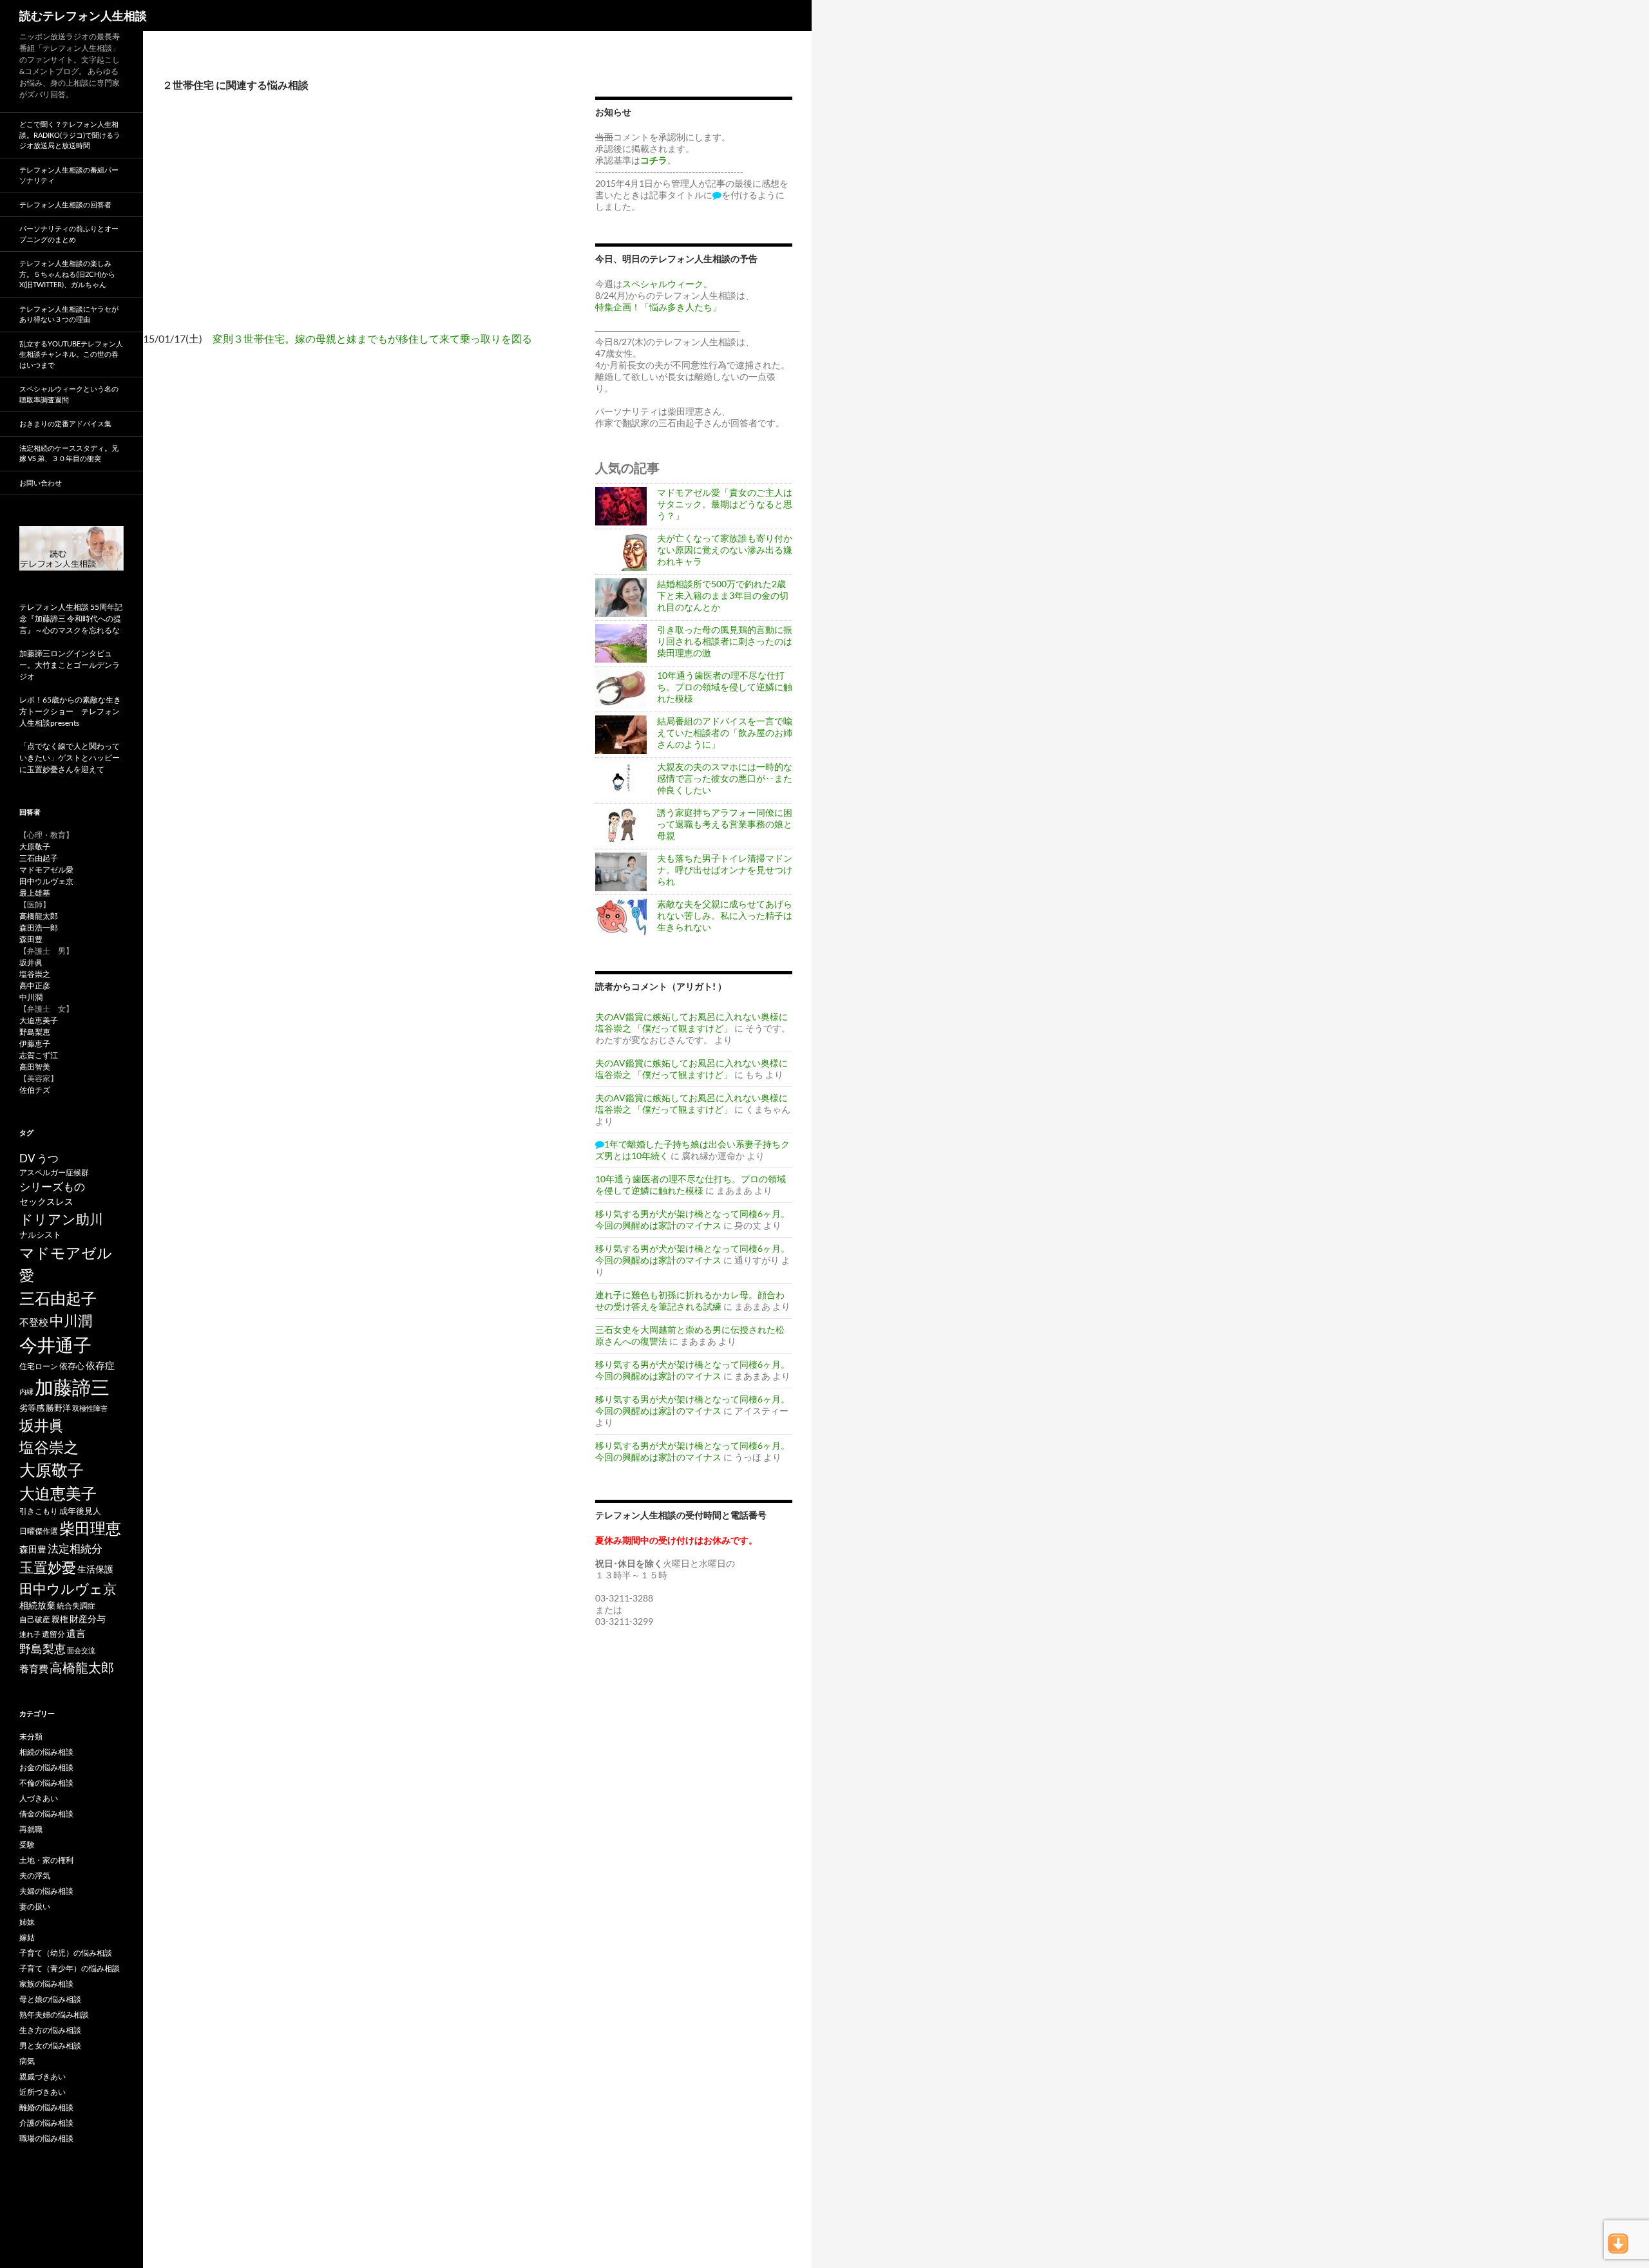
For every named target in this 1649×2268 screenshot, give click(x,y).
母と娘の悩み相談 (50, 1999)
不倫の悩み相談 (46, 1783)
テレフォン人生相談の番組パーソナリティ (69, 175)
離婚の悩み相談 (46, 2107)
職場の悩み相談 (46, 2138)
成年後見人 (80, 1511)
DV (27, 1158)
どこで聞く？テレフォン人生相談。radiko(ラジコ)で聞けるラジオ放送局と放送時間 (70, 135)
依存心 (72, 1366)
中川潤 (31, 997)
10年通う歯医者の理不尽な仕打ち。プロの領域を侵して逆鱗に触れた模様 (725, 687)
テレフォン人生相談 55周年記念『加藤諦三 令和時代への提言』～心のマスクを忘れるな (71, 619)
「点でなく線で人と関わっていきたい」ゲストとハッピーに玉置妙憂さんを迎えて (70, 758)
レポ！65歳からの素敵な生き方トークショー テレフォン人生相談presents (70, 711)
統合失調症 (76, 1606)
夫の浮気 (35, 1876)
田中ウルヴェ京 (46, 881)
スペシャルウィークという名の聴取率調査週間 (69, 394)
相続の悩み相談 (46, 1752)
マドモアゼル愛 (46, 870)
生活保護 (95, 1569)
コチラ (654, 160)
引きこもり (39, 1511)
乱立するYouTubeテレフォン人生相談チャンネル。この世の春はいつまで (71, 354)
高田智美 (35, 1067)
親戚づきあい (43, 2076)
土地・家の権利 (46, 1860)
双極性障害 (90, 1408)
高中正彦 (35, 986)
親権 (60, 1619)
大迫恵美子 (39, 1020)
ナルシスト (40, 1234)
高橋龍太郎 (39, 916)
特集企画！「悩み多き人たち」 (658, 307)
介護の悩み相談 (46, 2123)
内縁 (26, 1391)
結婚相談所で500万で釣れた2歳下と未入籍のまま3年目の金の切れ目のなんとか (723, 595)
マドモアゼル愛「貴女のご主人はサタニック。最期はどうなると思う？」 (725, 504)
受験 (27, 1845)
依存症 (100, 1366)
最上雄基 (35, 893)
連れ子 (30, 1634)
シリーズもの (52, 1186)
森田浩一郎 (39, 928)
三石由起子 (39, 858)
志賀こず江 (39, 1055)
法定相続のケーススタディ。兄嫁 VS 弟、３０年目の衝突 (69, 453)
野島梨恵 (35, 1032)
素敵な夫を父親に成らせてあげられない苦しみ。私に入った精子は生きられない (725, 915)
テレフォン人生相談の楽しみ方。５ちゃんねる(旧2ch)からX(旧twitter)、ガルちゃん (67, 274)
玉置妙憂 (48, 1567)
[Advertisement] (359, 222)
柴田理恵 (90, 1528)
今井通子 (55, 1345)
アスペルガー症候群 (54, 1172)
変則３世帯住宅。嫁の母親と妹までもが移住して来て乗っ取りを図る (372, 338)
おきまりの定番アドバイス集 (65, 423)
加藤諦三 (72, 1387)
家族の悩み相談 (46, 1984)
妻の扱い (35, 1906)
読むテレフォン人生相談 (83, 15)
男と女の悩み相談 (50, 2046)
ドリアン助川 (61, 1219)
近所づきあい (43, 2092)
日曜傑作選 (39, 1531)
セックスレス (46, 1201)
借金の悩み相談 (46, 1814)
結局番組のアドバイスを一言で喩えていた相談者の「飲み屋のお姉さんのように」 (725, 732)
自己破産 (35, 1619)
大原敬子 (35, 846)
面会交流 (81, 1650)
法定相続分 (75, 1548)
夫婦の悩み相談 (46, 1891)
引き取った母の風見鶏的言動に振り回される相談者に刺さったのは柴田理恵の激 (725, 641)
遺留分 (53, 1634)
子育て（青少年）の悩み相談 (70, 1968)
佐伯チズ (35, 1090)
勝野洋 (58, 1408)
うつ (48, 1158)
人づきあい (39, 1798)
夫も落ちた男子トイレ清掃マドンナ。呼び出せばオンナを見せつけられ (725, 870)
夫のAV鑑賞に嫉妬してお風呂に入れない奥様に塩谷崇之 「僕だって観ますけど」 (691, 1022)
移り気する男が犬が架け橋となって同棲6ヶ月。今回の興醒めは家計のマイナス (692, 1219)
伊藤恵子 (35, 1044)
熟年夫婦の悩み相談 (54, 2015)
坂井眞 (31, 962)
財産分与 (88, 1619)
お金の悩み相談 (46, 1767)
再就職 (31, 1829)
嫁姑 (27, 1937)
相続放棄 (37, 1605)
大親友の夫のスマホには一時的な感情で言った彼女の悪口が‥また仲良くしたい (725, 778)
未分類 (31, 1736)
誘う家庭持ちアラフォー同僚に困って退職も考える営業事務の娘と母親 (725, 824)
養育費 (34, 1668)
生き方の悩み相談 (50, 2030)
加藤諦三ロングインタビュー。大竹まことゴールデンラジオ (70, 665)
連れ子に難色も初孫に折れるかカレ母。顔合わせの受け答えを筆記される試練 (690, 1300)
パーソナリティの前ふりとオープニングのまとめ (69, 234)
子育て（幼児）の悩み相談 (66, 1953)
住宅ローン (39, 1366)
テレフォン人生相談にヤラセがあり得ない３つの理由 (69, 314)
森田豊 (31, 939)
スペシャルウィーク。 (667, 284)
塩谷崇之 (35, 974)
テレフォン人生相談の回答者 (65, 204)
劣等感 (32, 1408)
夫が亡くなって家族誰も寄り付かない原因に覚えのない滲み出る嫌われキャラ (725, 550)
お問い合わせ (41, 483)
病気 (27, 2061)
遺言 (76, 1633)
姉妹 (27, 1922)
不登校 (34, 1322)
